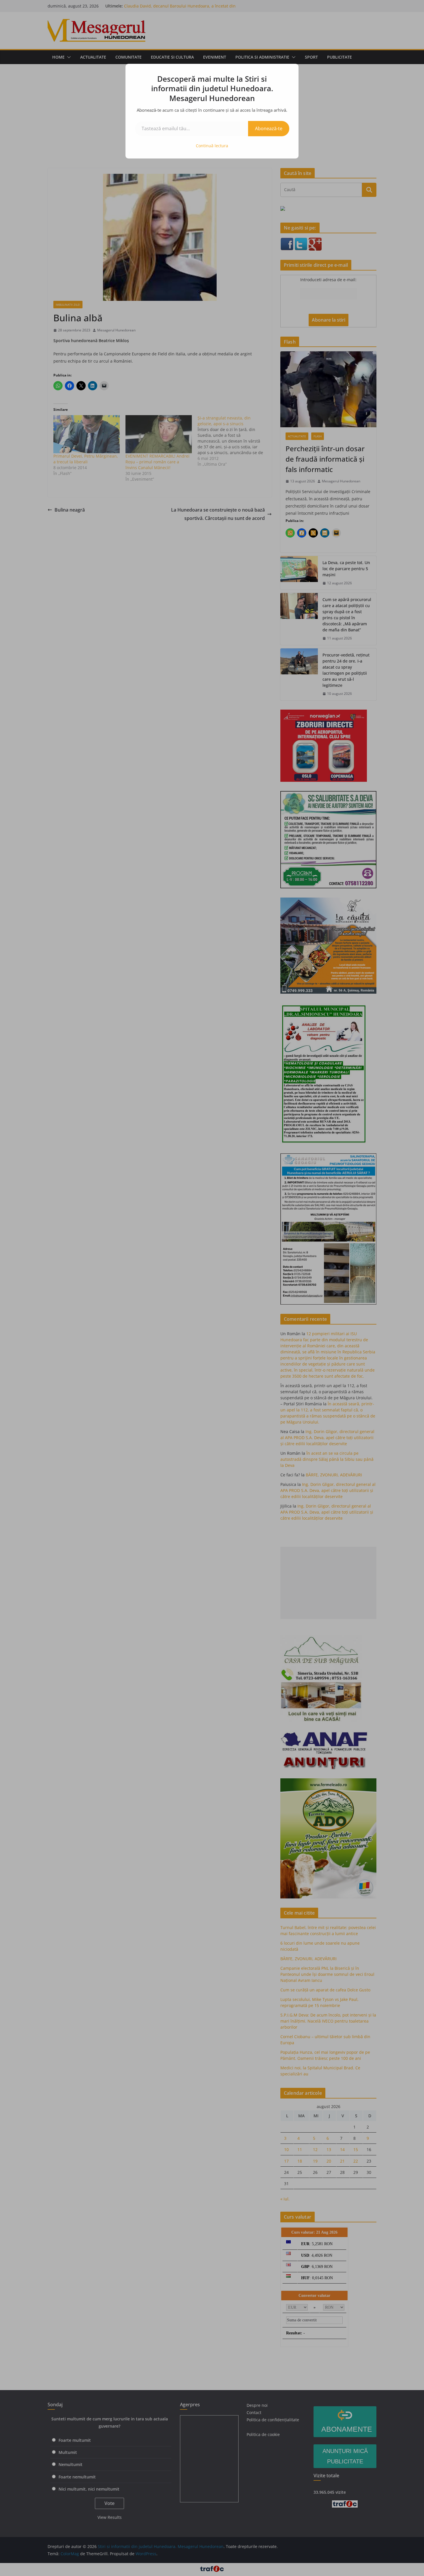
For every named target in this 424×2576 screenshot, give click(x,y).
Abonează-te (269, 128)
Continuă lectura (212, 146)
